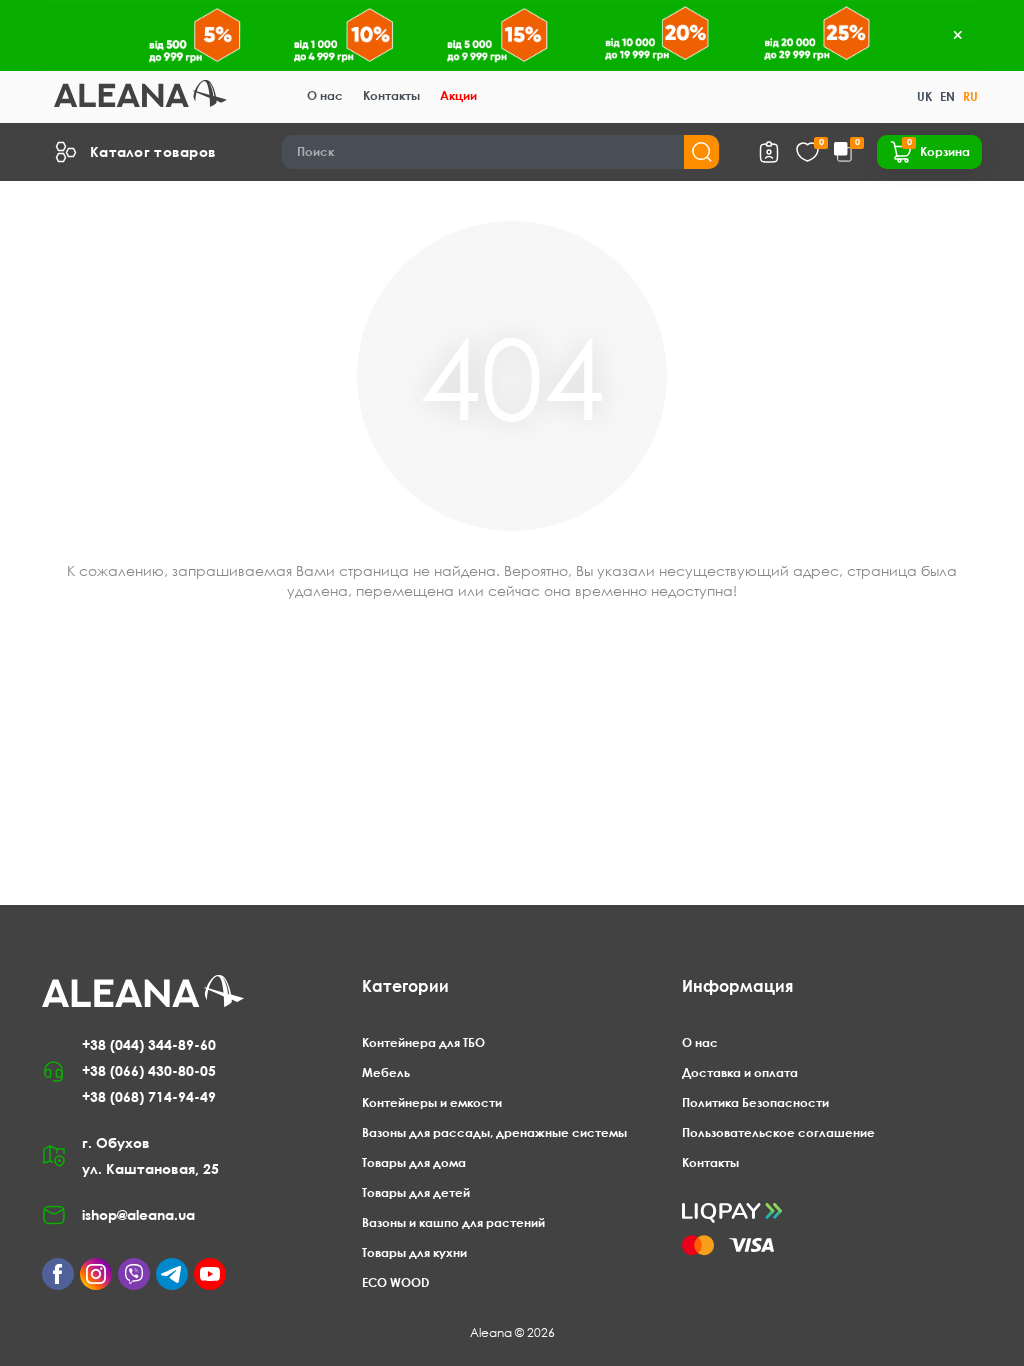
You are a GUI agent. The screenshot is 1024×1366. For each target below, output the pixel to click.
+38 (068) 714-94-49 (149, 1096)
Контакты (391, 95)
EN (947, 96)
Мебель (386, 1072)
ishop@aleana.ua (138, 1214)
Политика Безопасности (755, 1102)
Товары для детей (416, 1192)
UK (924, 96)
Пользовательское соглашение (778, 1132)
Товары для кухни (414, 1252)
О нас (325, 95)
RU (970, 96)
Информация (737, 986)
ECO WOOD (395, 1282)
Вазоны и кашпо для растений (453, 1222)
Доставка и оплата (740, 1072)
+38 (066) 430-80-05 (149, 1070)
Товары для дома (414, 1162)
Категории (405, 986)
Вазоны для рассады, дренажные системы (494, 1132)
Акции (458, 95)
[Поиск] (701, 152)
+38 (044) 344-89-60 (149, 1044)
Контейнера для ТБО (423, 1042)
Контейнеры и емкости (432, 1102)
